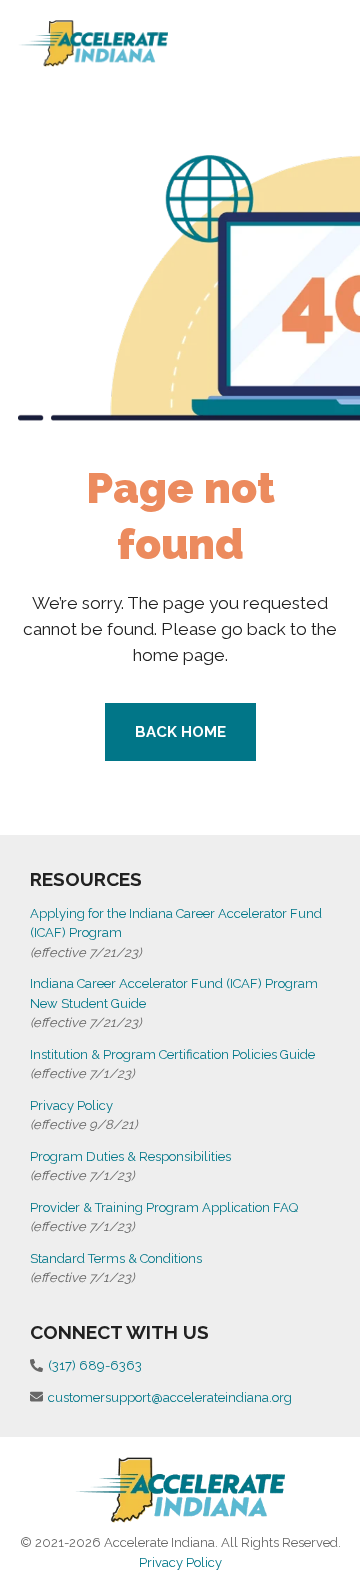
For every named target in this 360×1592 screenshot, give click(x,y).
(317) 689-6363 (95, 1365)
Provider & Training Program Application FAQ (164, 1207)
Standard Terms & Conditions (116, 1258)
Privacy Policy (71, 1105)
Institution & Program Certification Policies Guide (172, 1054)
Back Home (180, 732)
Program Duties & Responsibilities (130, 1156)
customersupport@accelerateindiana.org (170, 1397)
